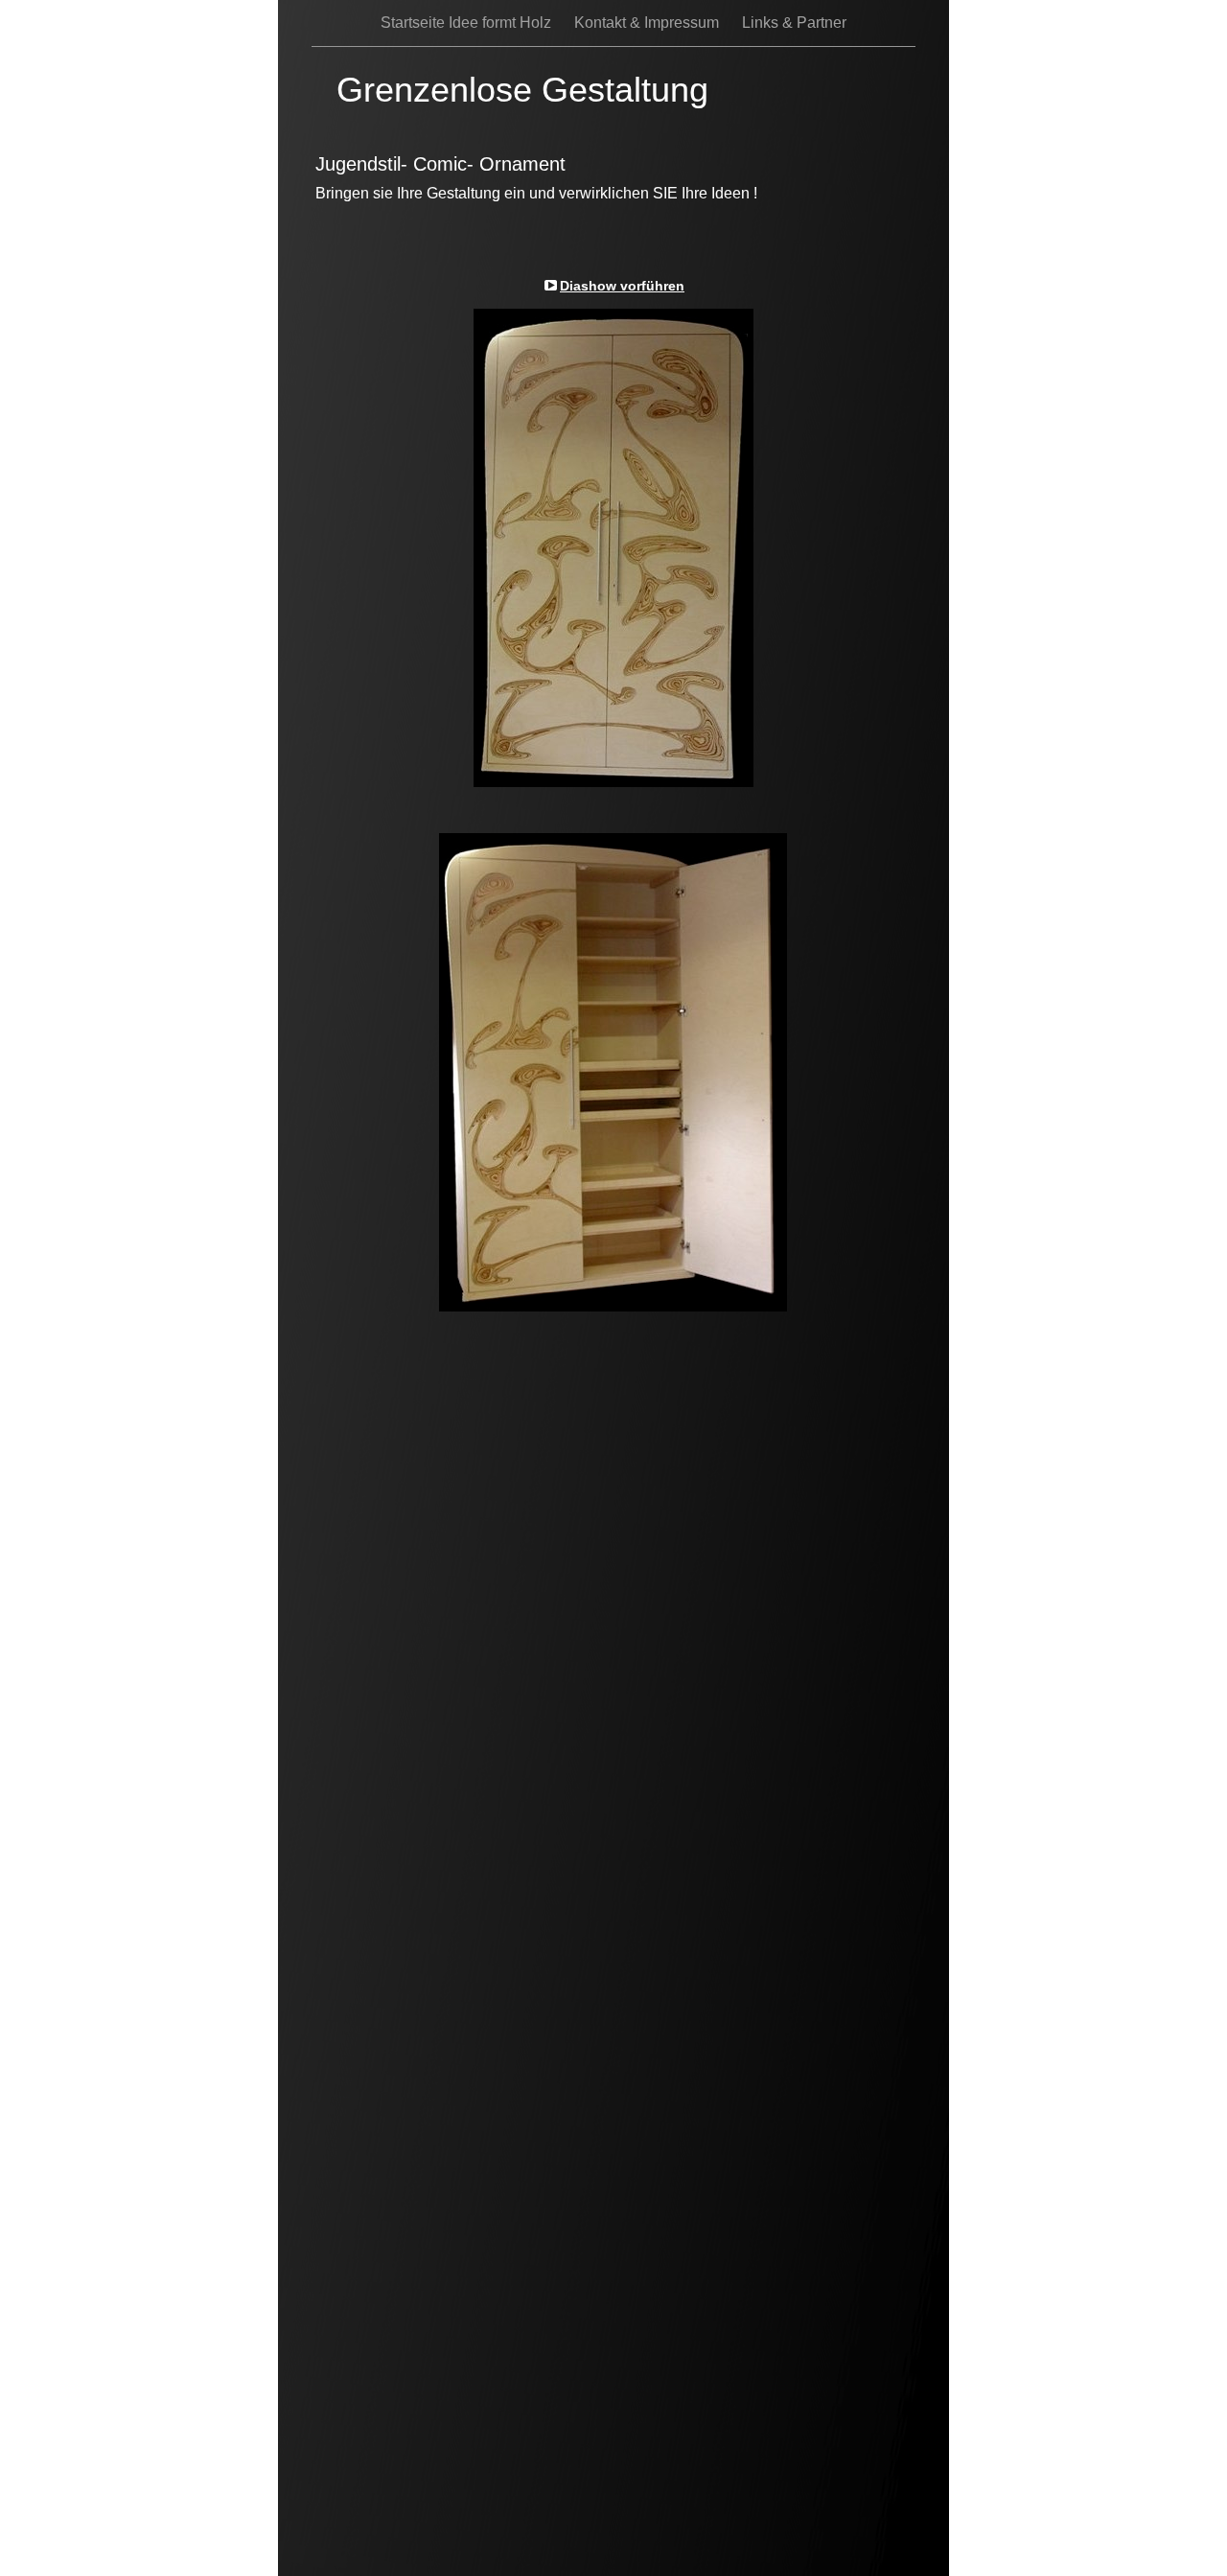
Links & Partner (794, 23)
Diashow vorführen (622, 286)
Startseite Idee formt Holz (468, 23)
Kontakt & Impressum (648, 23)
